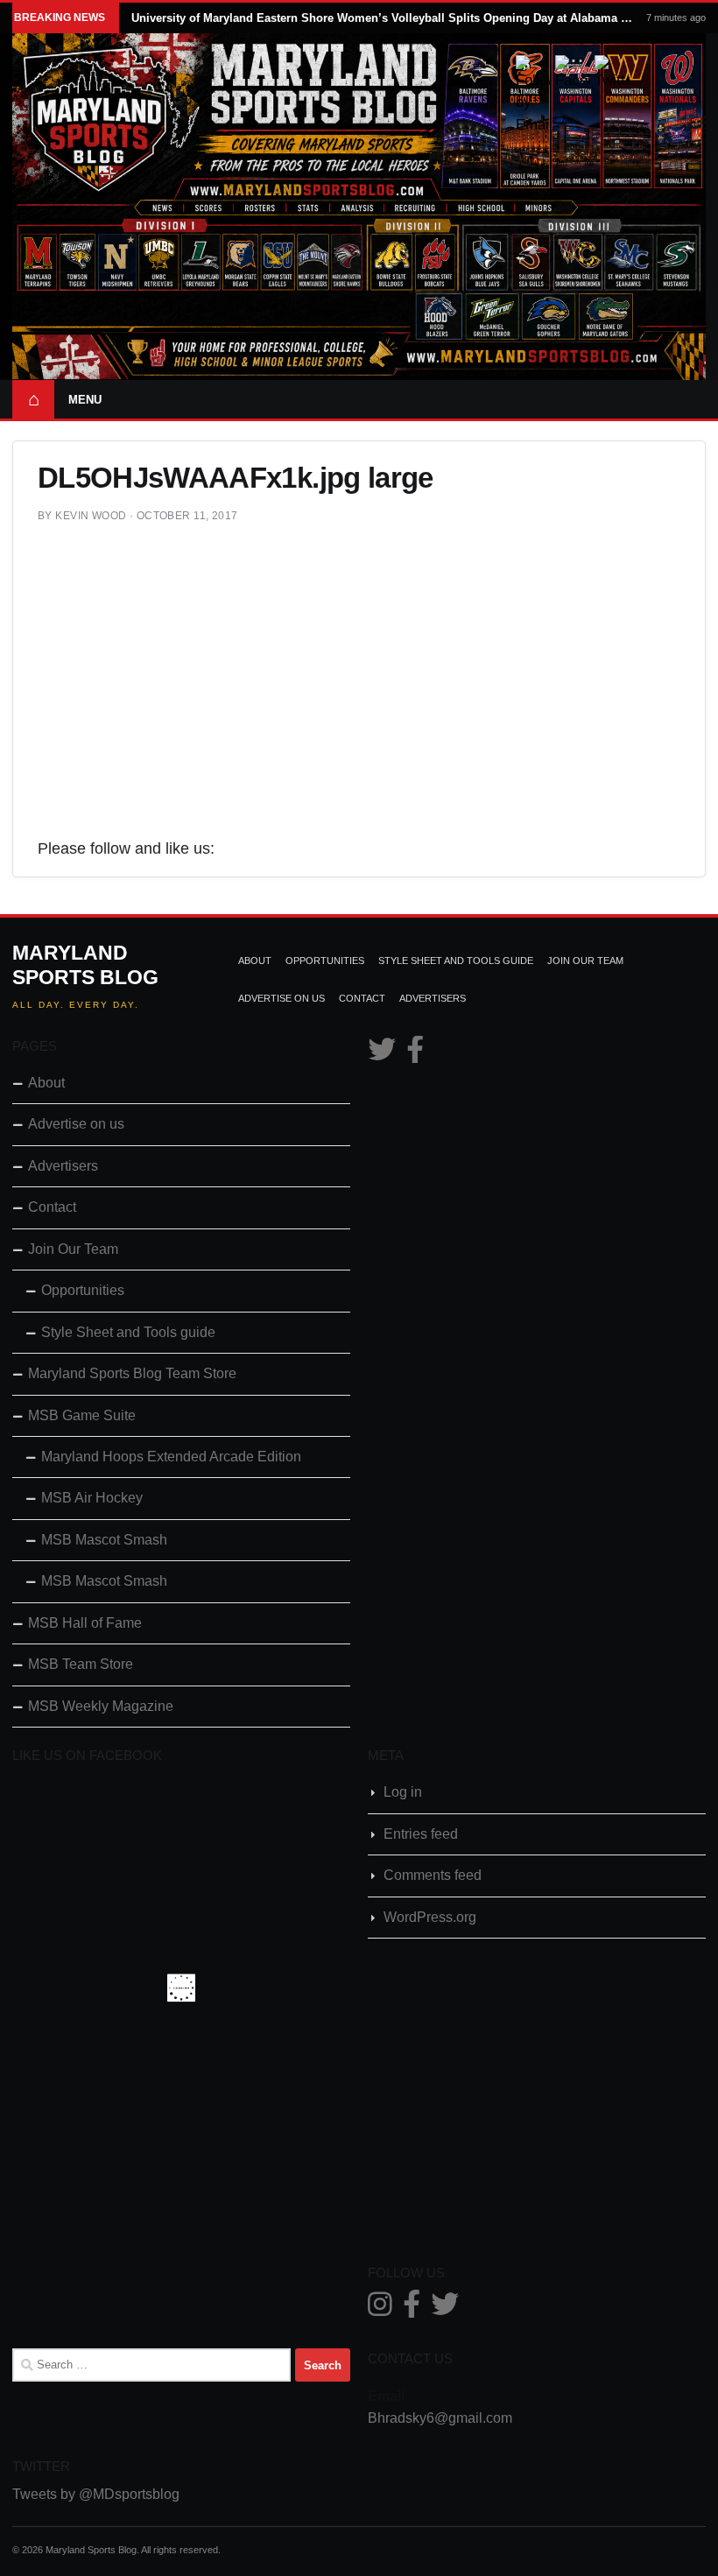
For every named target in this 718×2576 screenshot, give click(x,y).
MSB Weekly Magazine (101, 1706)
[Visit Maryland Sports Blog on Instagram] (380, 2309)
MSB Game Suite (82, 1415)
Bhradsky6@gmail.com (440, 2418)
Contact (362, 998)
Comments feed (433, 1875)
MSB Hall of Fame (85, 1623)
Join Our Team (585, 961)
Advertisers (433, 998)
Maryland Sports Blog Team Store (132, 1373)
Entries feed (421, 1834)
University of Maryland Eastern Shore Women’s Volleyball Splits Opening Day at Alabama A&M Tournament (383, 18)
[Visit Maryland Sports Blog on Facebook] (415, 1055)
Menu (85, 400)
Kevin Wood (91, 516)
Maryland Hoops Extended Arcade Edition (171, 1457)
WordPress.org (430, 1917)
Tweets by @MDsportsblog (96, 2494)
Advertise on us (282, 998)
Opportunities (325, 961)
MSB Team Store (81, 1664)
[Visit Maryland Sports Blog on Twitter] (382, 1055)
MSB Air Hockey (92, 1498)
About (255, 961)
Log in (403, 1792)
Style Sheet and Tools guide (456, 961)
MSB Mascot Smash (104, 1540)
